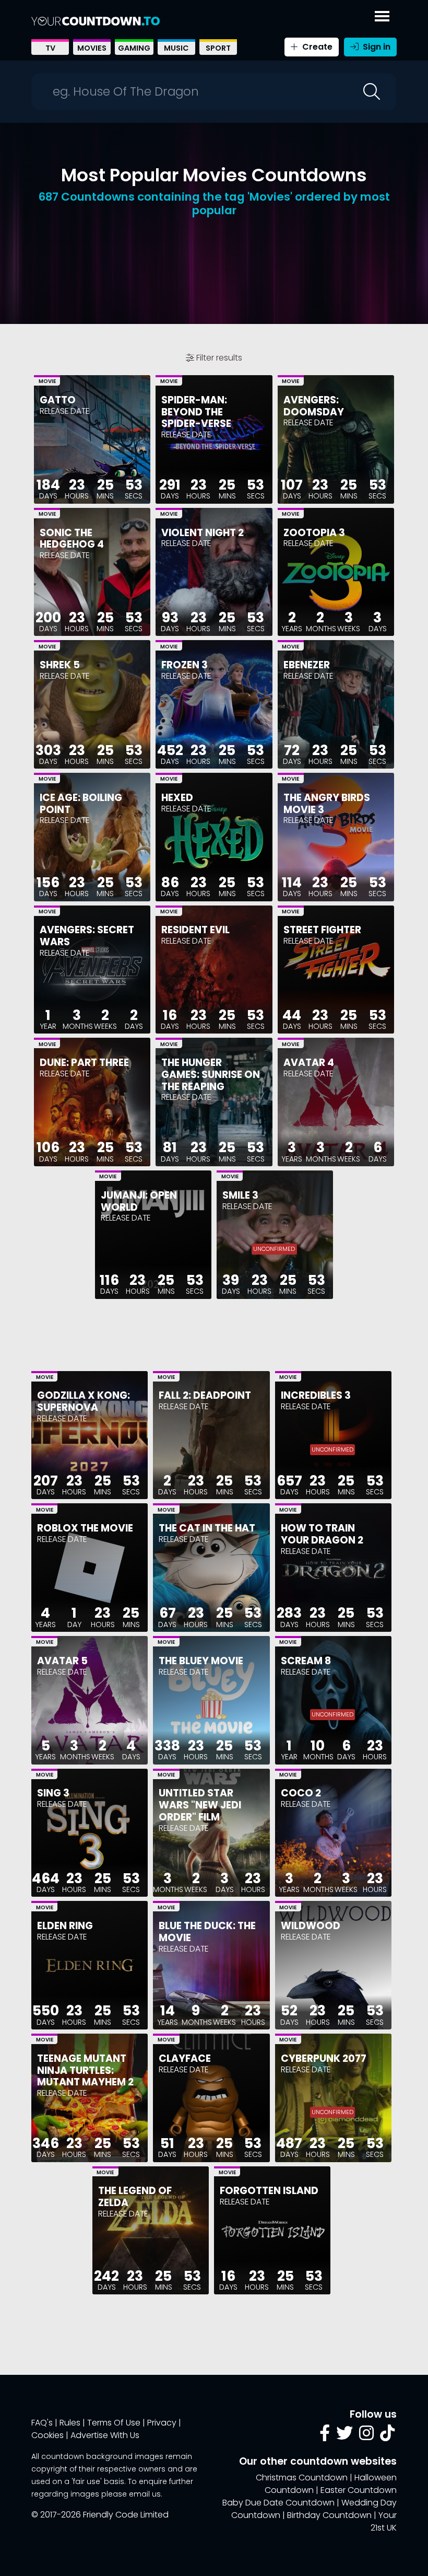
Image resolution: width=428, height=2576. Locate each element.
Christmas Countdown (302, 2478)
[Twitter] (344, 2436)
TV (50, 48)
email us (145, 2494)
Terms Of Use (114, 2423)
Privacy (162, 2423)
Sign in (376, 47)
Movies (92, 48)
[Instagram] (366, 2436)
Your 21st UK (384, 2521)
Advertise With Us (105, 2435)
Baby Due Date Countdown (278, 2503)
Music (176, 48)
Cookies (47, 2435)
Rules (70, 2423)
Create (316, 47)
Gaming (134, 48)
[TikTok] (387, 2436)
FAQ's (42, 2423)
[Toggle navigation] (382, 14)
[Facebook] (325, 2436)
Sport (218, 48)
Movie (47, 381)
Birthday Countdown (329, 2515)
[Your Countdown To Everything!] (96, 21)
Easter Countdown (359, 2490)
